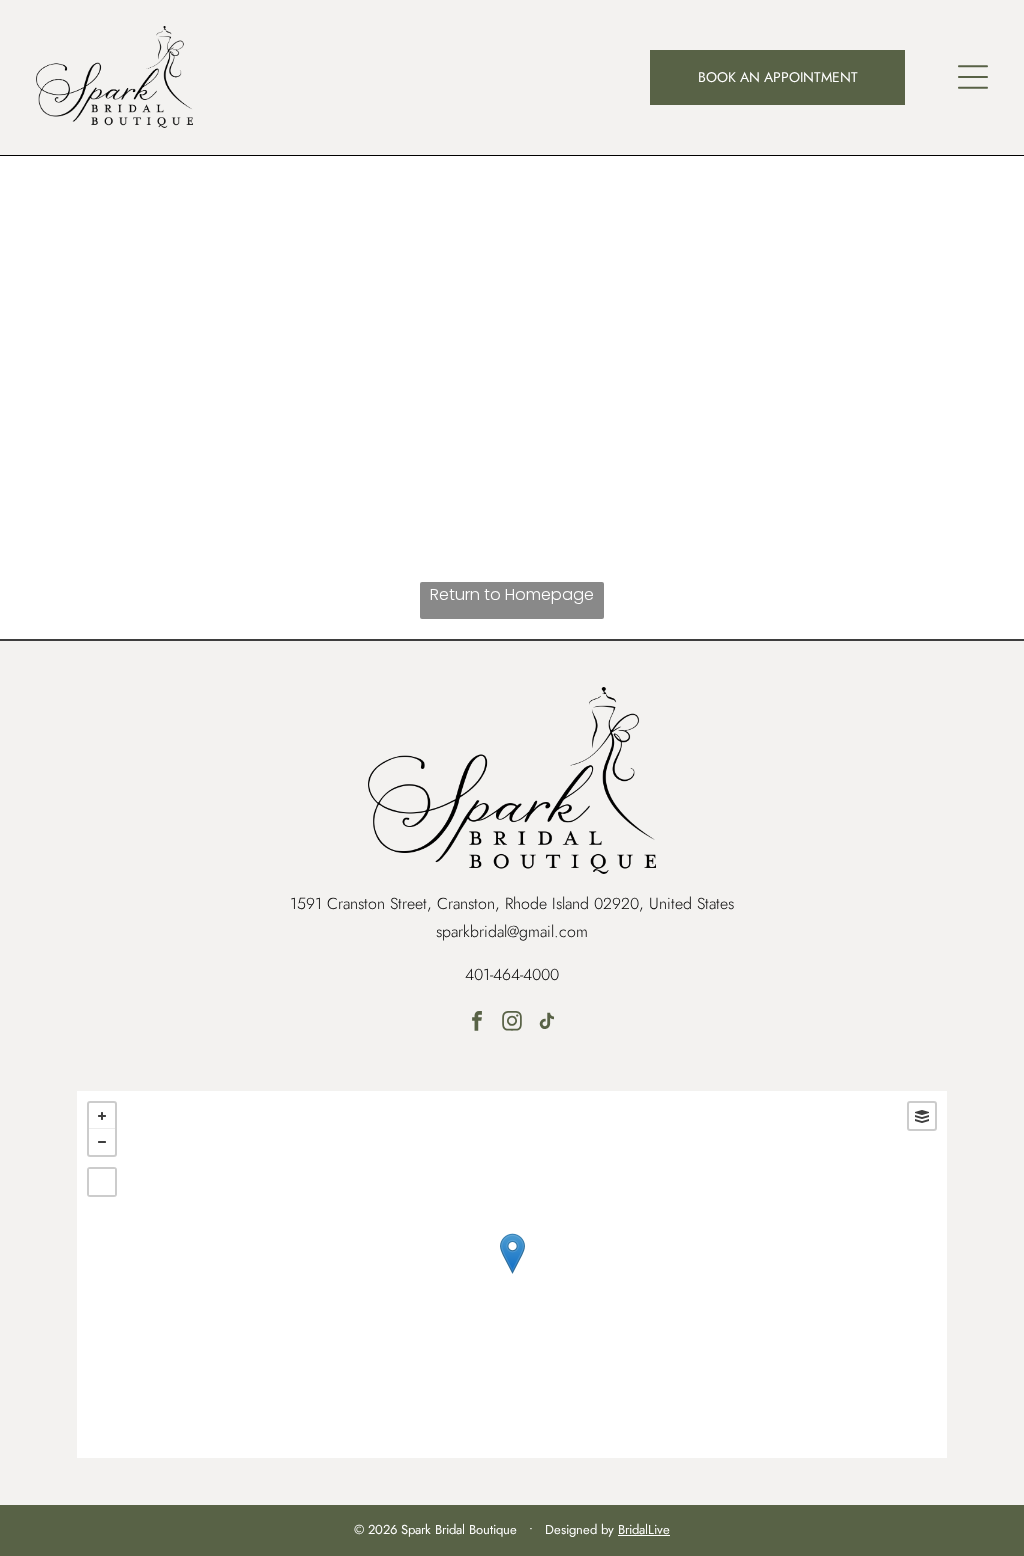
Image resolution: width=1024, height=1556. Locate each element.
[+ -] (511, 1274)
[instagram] (512, 1023)
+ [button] (102, 1116)
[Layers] (922, 1116)
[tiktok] (547, 1023)
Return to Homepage (512, 594)
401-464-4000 (512, 974)
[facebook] (477, 1023)
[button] (973, 77)
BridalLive (644, 1529)
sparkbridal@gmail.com (512, 931)
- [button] (102, 1142)
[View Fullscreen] (102, 1182)
